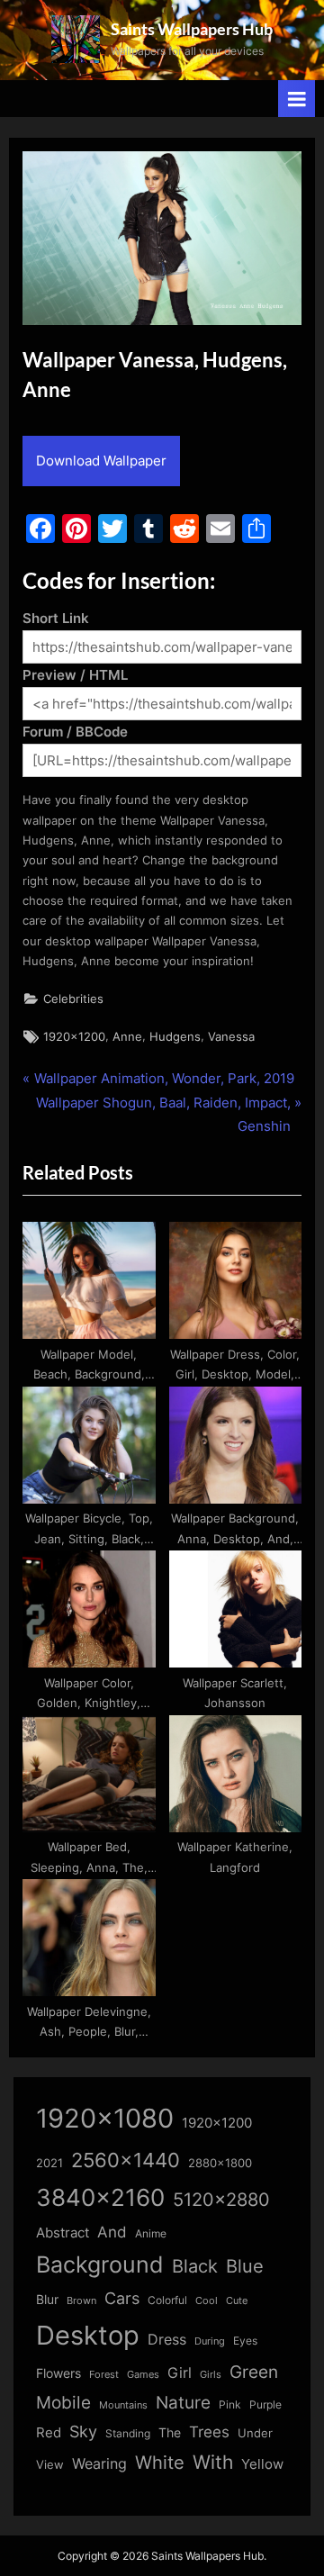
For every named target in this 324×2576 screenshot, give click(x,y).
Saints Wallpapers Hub (192, 29)
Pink (230, 2404)
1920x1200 (74, 1037)
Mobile (63, 2402)
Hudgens (175, 1037)
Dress (167, 2340)
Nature (183, 2403)
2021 (49, 2163)
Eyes (245, 2341)
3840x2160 (100, 2197)
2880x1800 (220, 2163)
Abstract (63, 2233)
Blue (245, 2266)
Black (195, 2266)
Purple (265, 2405)
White (160, 2462)
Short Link (56, 618)
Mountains (123, 2405)
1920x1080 (105, 2118)
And (112, 2232)
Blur (47, 2300)
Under (255, 2433)
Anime (151, 2233)
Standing (128, 2433)
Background (100, 2264)
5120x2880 (221, 2200)
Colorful (167, 2300)
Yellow (262, 2464)
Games (143, 2375)
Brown (81, 2300)
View (50, 2465)
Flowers (58, 2373)
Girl (180, 2373)
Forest (104, 2374)
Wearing (99, 2463)
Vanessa (231, 1037)
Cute (237, 2301)
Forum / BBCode (75, 732)
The (170, 2432)
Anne (127, 1037)
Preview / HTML (75, 675)
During (210, 2341)
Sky (83, 2431)
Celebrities (73, 999)
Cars (122, 2298)
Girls (211, 2374)
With (213, 2462)
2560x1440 (126, 2160)
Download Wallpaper (101, 461)
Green (254, 2372)
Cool (207, 2301)
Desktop (88, 2335)
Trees (209, 2432)
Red (49, 2432)
